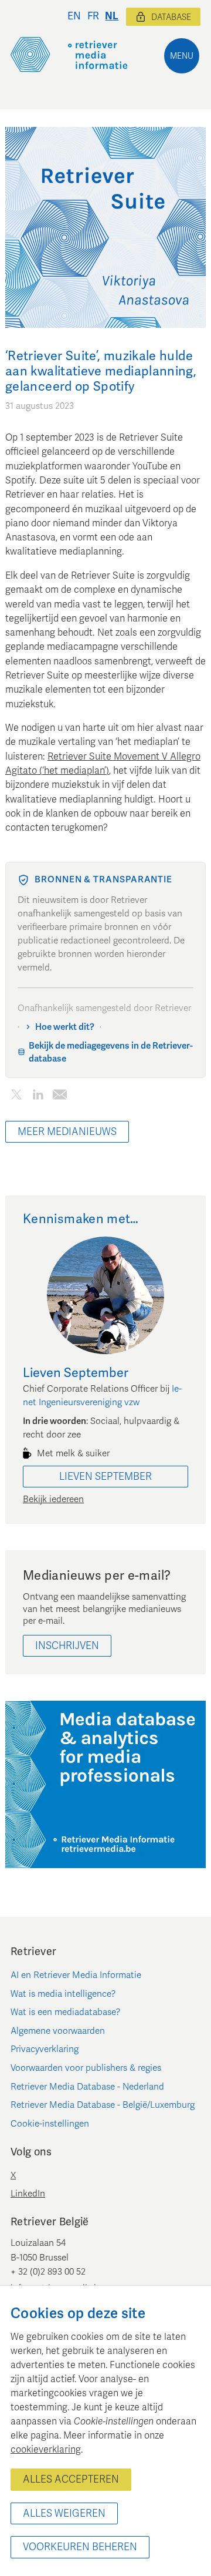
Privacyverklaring (45, 2049)
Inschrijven (67, 1646)
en (74, 16)
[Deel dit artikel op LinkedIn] (38, 1096)
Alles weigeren (64, 2513)
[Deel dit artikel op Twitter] (16, 1096)
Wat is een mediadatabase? (66, 2012)
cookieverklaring (46, 2450)
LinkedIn (28, 2194)
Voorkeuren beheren (80, 2547)
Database (171, 17)
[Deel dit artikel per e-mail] (59, 1096)
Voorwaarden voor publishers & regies (86, 2068)
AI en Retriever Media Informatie (76, 1975)
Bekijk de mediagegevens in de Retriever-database (111, 1052)
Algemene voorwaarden (58, 2031)
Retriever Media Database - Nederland (87, 2087)
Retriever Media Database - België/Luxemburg (103, 2105)
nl (112, 16)
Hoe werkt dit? (65, 1027)
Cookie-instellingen (50, 2124)
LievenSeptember (105, 1477)
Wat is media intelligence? (63, 1994)
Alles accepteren (71, 2479)
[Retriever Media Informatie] (69, 55)
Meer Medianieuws (67, 1132)
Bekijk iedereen (53, 1499)
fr (93, 16)
